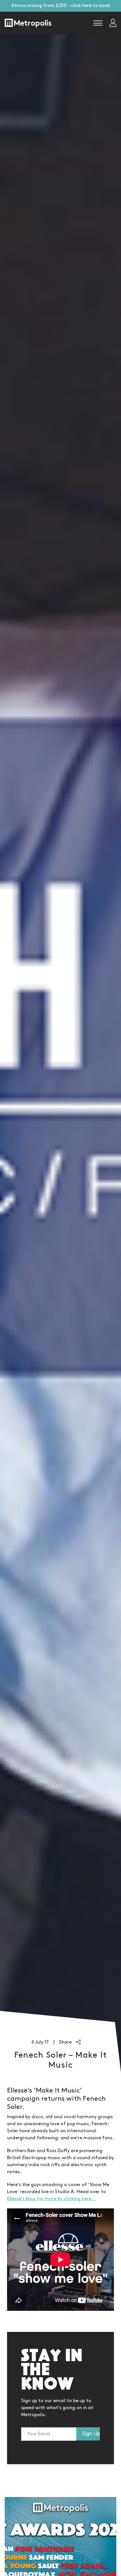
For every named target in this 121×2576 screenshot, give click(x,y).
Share (66, 2042)
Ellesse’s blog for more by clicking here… (51, 2199)
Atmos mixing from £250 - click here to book (61, 6)
